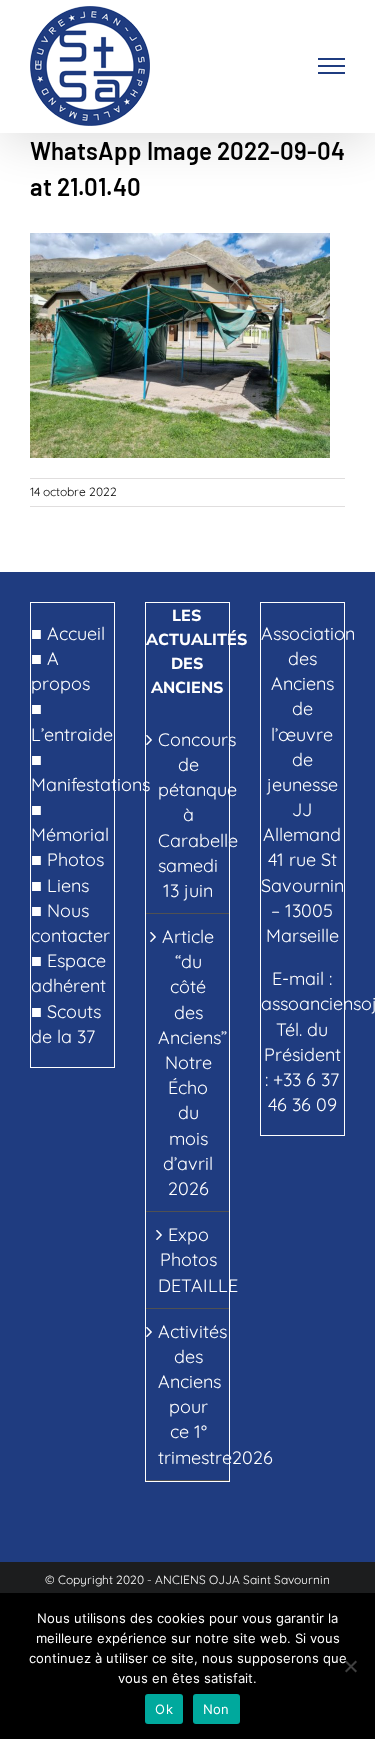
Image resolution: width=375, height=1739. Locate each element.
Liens (68, 885)
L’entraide (72, 734)
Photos (75, 859)
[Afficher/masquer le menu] (332, 66)
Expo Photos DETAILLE (188, 1259)
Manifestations (90, 784)
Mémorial (70, 834)
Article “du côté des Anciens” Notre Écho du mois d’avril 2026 (188, 1062)
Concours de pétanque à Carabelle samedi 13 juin (188, 815)
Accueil (76, 633)
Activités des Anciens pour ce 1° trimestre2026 (188, 1394)
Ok (164, 1709)
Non (216, 1709)
